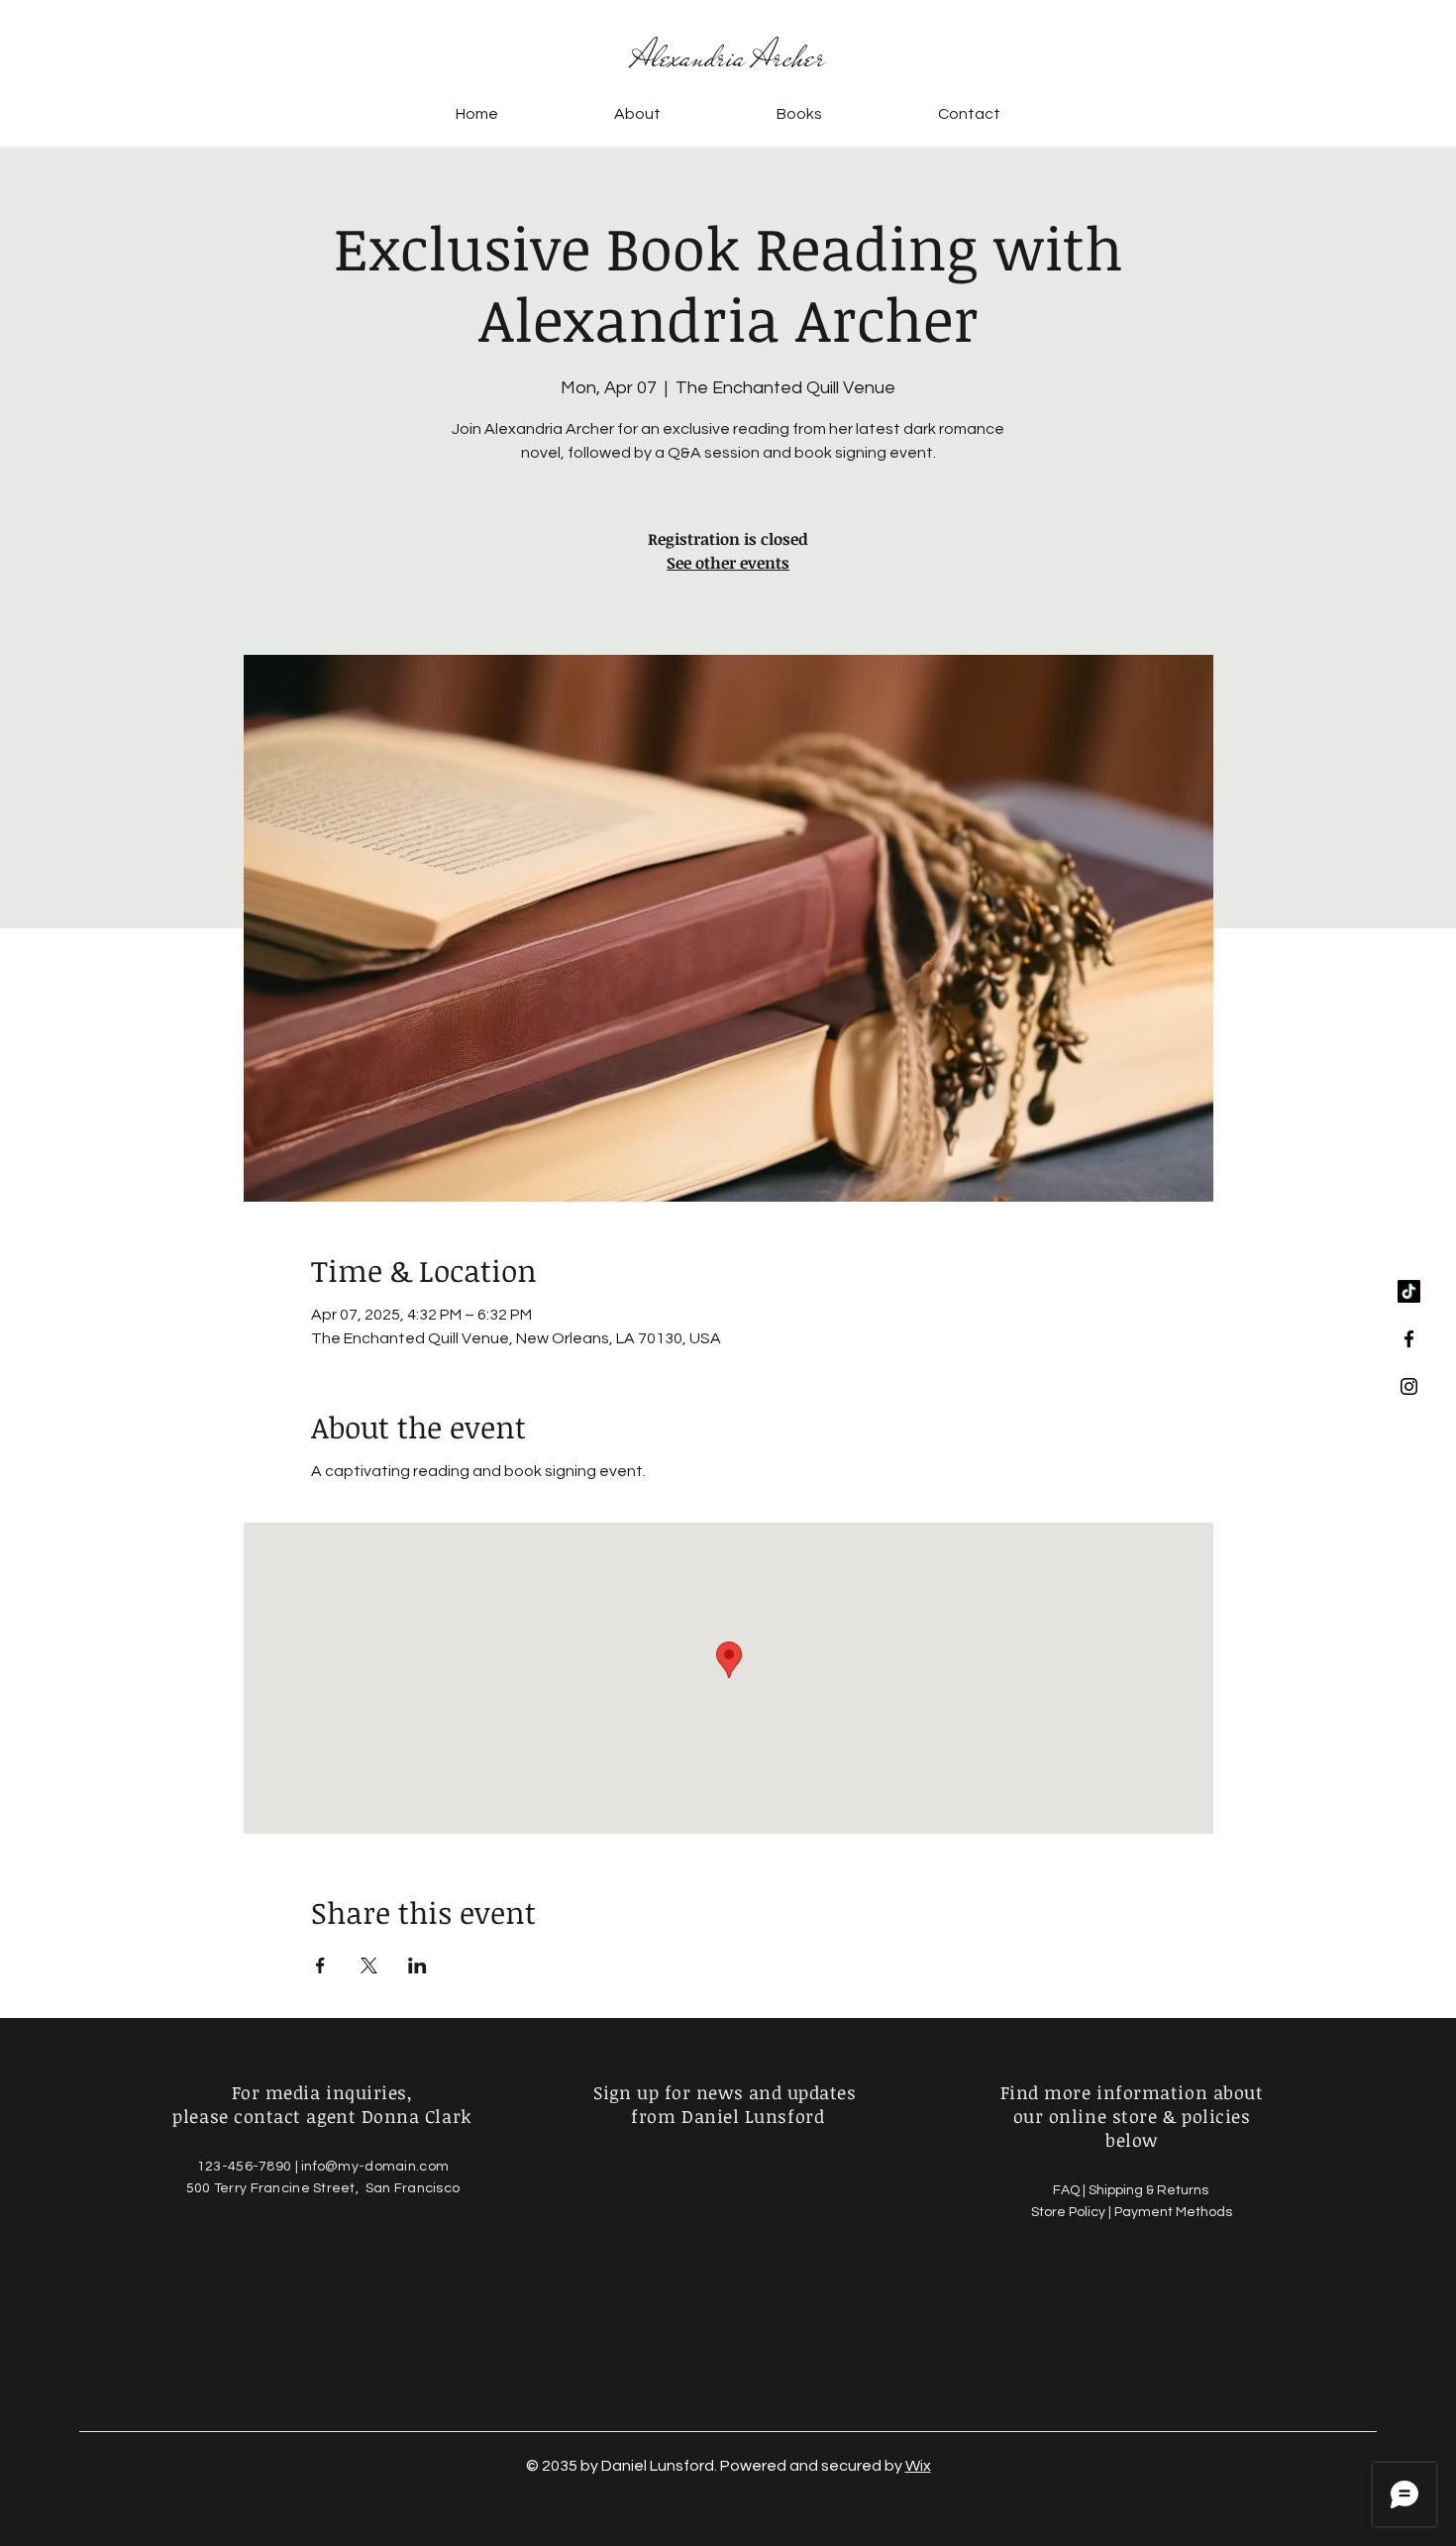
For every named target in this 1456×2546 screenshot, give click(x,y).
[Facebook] (1409, 1339)
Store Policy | (1073, 2212)
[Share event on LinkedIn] (417, 1965)
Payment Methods (1173, 2212)
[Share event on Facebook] (320, 1965)
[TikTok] (1409, 1291)
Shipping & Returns (1150, 2190)
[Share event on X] (369, 1965)
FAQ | (1071, 2190)
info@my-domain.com (375, 2167)
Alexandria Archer (728, 57)
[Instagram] (1409, 1386)
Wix (918, 2466)
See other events (728, 563)
